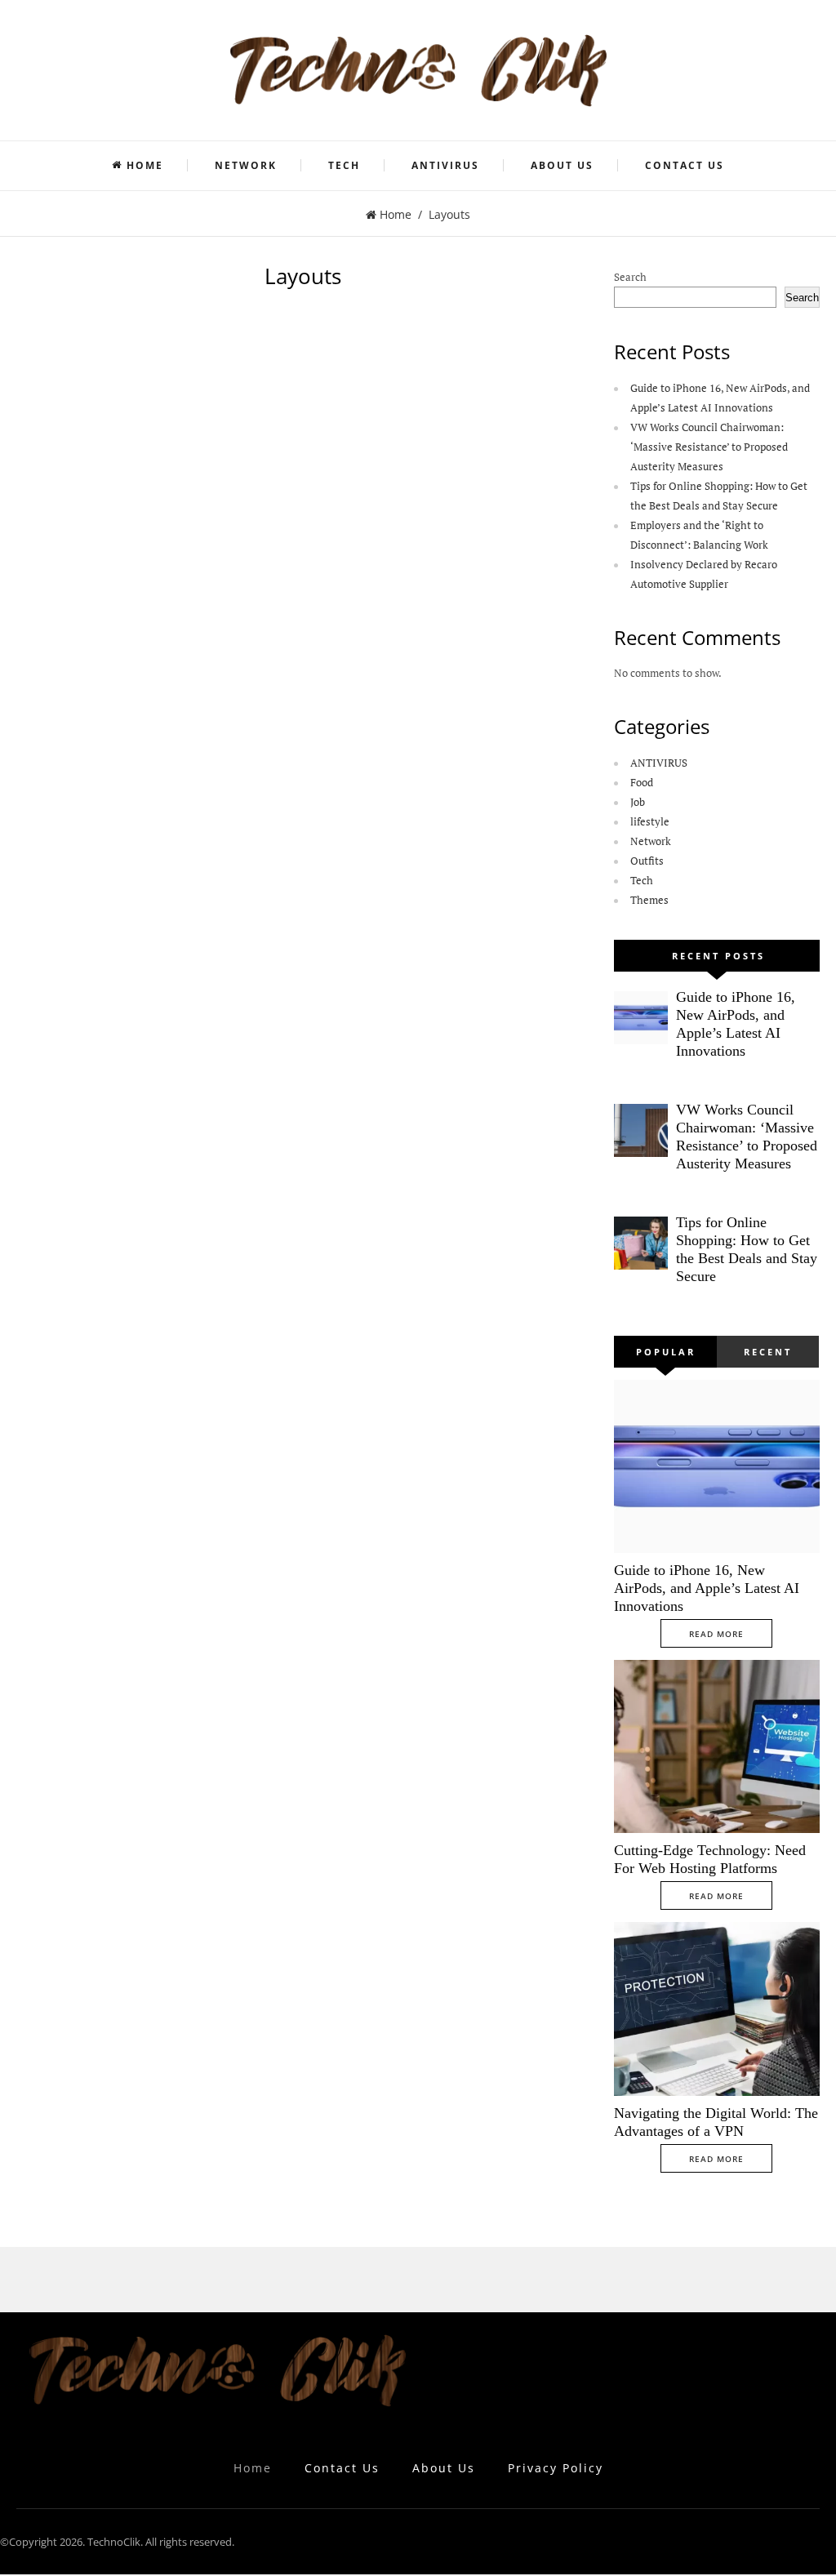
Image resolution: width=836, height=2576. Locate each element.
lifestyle (650, 821)
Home (145, 165)
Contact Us (685, 165)
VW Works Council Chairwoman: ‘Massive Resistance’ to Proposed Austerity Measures (709, 447)
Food (642, 782)
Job (638, 802)
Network (246, 165)
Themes (649, 900)
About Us (562, 165)
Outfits (647, 861)
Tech (344, 165)
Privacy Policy (556, 2468)
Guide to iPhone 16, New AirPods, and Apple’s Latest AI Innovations (707, 1588)
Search (630, 277)
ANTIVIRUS (445, 165)
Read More (716, 1634)
